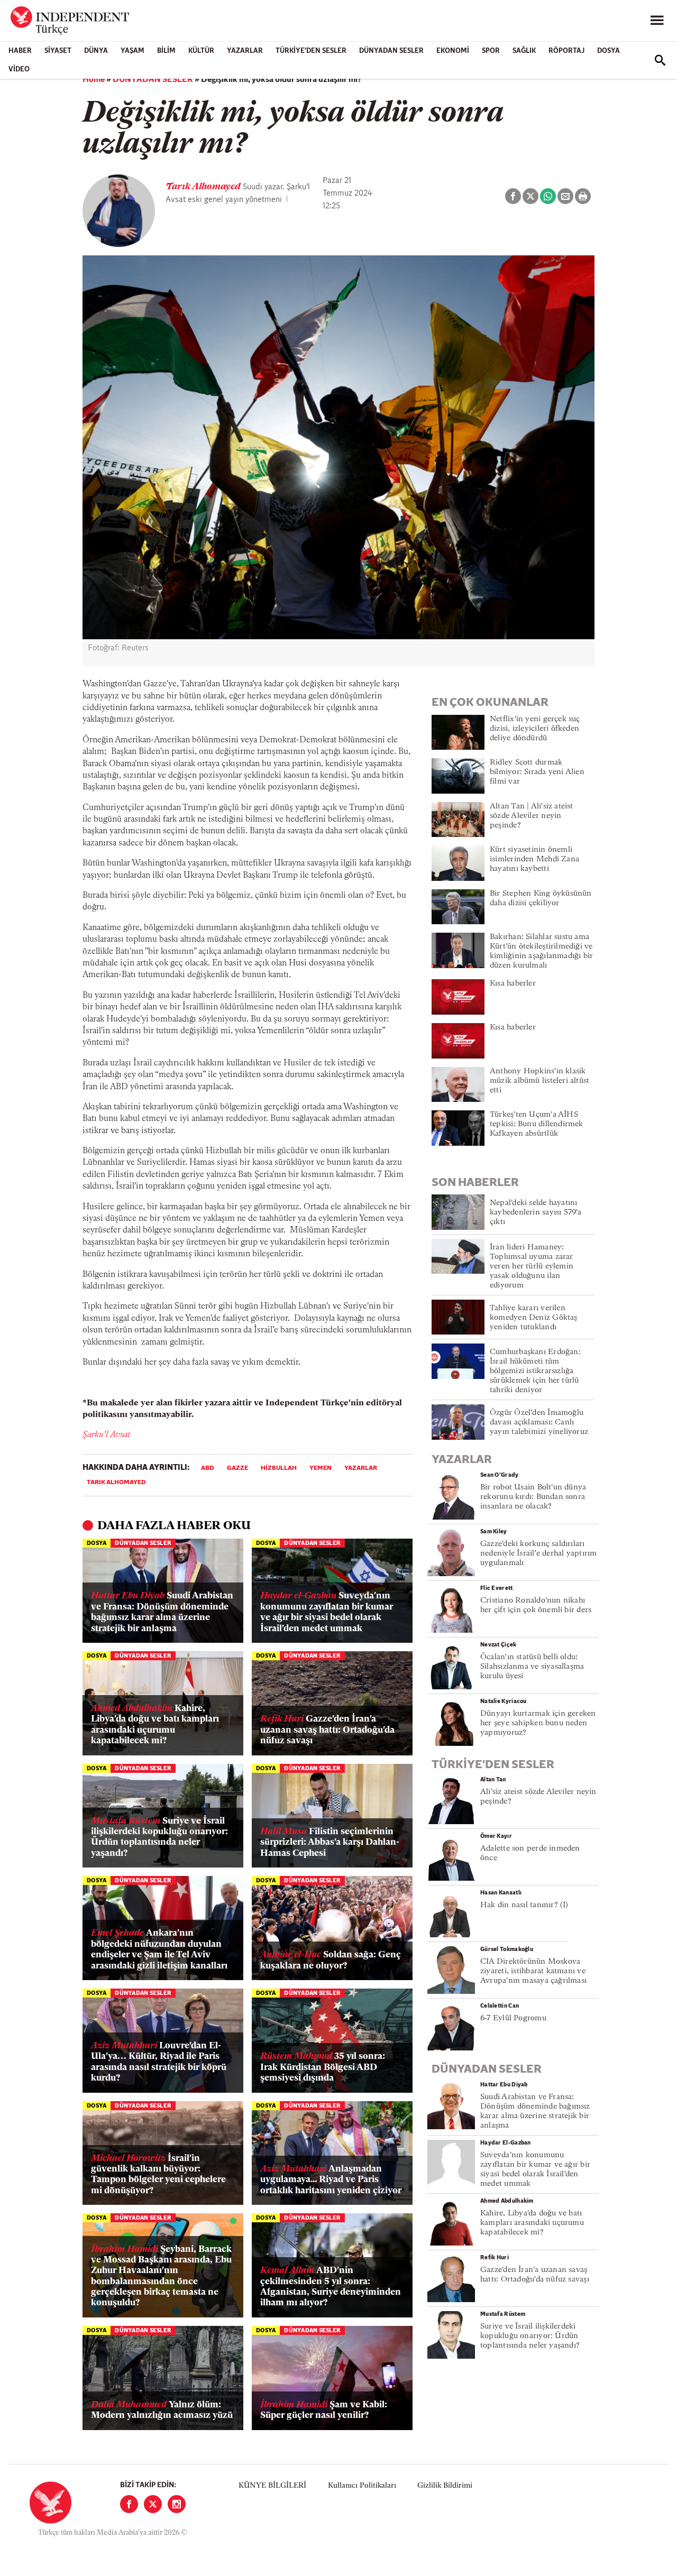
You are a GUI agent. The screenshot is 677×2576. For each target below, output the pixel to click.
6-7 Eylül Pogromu (513, 2018)
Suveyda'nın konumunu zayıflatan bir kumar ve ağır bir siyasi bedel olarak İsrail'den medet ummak (327, 1612)
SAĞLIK (524, 51)
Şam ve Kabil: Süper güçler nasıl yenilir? (324, 2410)
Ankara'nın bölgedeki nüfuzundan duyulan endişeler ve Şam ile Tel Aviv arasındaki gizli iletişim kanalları (159, 1949)
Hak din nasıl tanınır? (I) (524, 1905)
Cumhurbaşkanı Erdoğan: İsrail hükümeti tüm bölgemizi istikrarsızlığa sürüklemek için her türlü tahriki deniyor (535, 1371)
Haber (20, 51)
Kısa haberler (513, 984)
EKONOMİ (453, 51)
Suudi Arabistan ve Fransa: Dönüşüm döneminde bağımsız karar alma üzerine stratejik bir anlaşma (162, 1612)
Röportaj (566, 51)
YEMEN (321, 1468)
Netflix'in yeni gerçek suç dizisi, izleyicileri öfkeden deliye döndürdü (535, 729)
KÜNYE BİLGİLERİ (272, 2486)
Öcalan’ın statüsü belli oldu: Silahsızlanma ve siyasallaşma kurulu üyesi (532, 1667)
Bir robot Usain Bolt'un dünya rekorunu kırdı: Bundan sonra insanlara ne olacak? (533, 1497)
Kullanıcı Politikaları (362, 2486)
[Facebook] (129, 2504)
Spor (491, 51)
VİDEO (19, 70)
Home (94, 80)
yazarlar (361, 1468)
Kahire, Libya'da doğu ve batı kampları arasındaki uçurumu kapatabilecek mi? (155, 1725)
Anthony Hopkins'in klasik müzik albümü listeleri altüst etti (539, 1081)
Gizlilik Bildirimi (445, 2486)
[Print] (583, 196)
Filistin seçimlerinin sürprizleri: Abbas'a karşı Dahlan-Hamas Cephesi (330, 1843)
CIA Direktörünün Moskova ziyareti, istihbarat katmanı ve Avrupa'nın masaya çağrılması (533, 1971)
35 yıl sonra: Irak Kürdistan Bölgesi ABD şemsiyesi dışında (323, 2067)
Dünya (96, 51)
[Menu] (657, 21)
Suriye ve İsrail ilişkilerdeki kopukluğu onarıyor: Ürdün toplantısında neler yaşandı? (159, 1837)
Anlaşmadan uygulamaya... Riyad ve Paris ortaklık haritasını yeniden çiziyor (331, 2180)
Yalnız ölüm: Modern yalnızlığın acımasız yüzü (162, 2410)
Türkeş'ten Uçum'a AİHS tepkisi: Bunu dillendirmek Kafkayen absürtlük (537, 1124)
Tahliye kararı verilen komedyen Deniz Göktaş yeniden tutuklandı (534, 1318)
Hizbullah (279, 1468)
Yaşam (132, 51)
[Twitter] (153, 2504)
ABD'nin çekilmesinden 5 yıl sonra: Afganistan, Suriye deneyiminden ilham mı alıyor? (331, 2287)
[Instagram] (177, 2504)
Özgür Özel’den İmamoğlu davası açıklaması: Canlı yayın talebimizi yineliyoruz (539, 1423)
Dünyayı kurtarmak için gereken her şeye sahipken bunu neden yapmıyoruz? (538, 1723)
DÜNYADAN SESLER (391, 51)
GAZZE (237, 1468)
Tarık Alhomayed (204, 187)
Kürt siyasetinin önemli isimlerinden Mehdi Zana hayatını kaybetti (534, 859)
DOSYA (609, 51)
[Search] (660, 60)
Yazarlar (245, 51)
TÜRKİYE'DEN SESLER (311, 51)
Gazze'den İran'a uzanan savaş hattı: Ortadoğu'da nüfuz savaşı (327, 1730)
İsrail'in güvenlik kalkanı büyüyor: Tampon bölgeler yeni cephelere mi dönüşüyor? (158, 2175)
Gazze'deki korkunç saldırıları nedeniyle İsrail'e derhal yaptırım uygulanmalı (538, 1554)
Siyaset (58, 51)
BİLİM (166, 51)
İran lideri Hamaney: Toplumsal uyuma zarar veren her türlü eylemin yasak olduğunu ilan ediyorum (532, 1267)
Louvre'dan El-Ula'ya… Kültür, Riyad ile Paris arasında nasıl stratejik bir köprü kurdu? (159, 2062)
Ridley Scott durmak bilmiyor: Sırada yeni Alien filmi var (537, 772)
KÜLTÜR (201, 51)
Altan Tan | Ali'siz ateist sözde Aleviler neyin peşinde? (532, 816)
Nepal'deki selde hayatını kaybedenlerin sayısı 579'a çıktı (536, 1213)
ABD (208, 1468)
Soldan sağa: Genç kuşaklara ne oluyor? (331, 1960)
